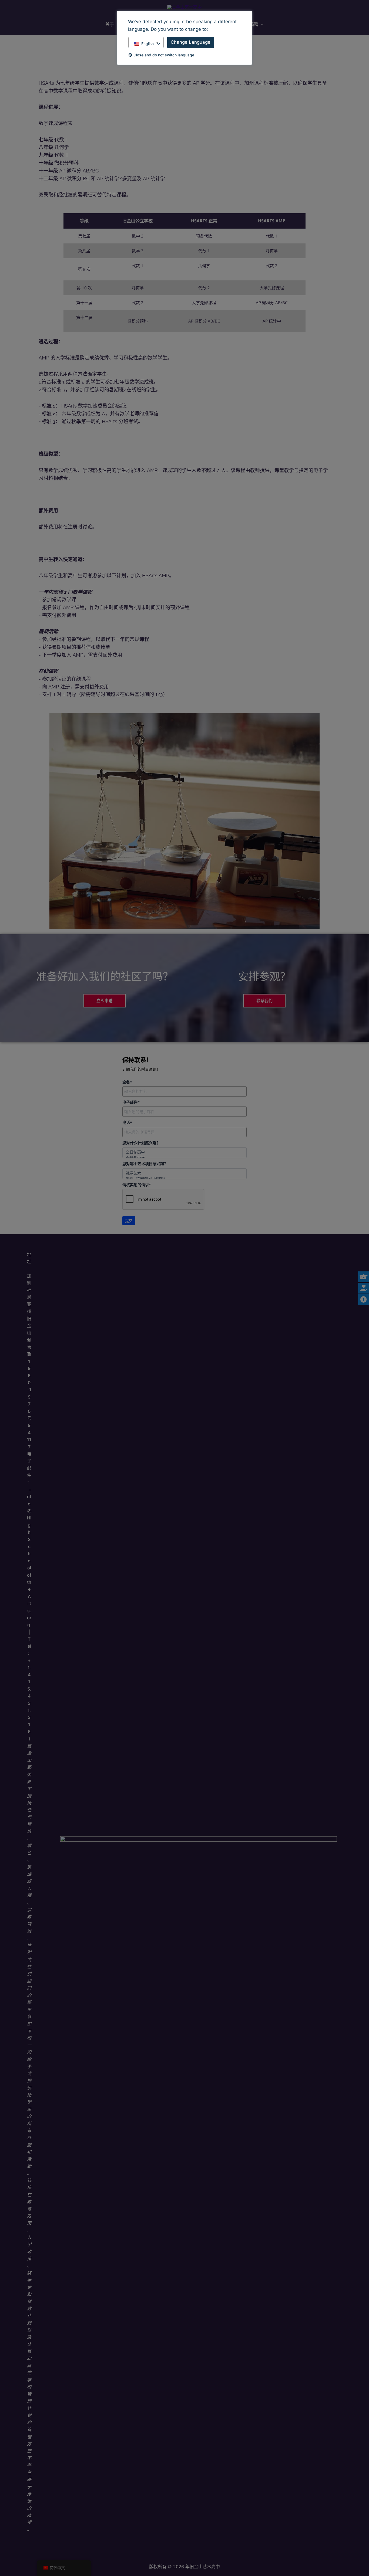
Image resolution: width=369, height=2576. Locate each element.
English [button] (147, 44)
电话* (127, 1122)
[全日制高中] (185, 1152)
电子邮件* (131, 1102)
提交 (129, 1221)
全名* (127, 1082)
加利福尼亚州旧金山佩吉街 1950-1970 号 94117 (29, 1361)
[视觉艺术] (185, 1173)
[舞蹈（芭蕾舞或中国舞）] (185, 1179)
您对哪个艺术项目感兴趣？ (145, 1164)
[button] (261, 24)
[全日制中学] (185, 1158)
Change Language (191, 42)
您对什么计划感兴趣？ (141, 1143)
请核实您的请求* (137, 1185)
